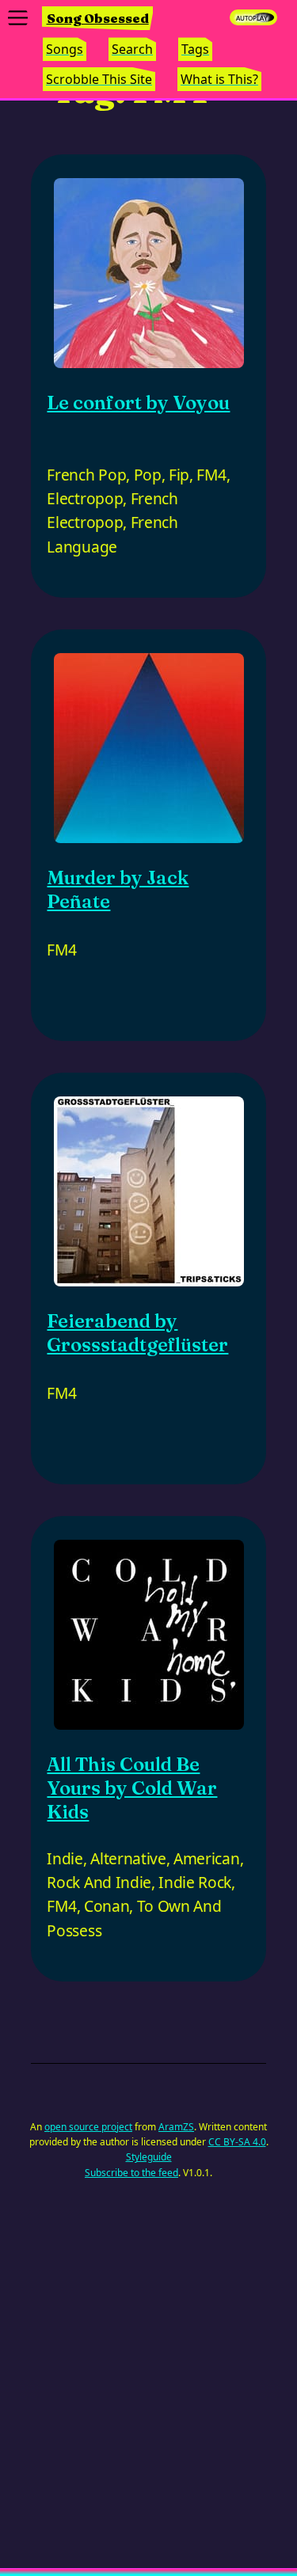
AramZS (176, 2127)
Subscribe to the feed (131, 2173)
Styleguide (149, 2157)
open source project (88, 2127)
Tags (195, 49)
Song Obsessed (98, 18)
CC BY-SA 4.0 (237, 2142)
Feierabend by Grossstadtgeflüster (137, 1333)
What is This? (219, 79)
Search (132, 49)
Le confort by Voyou (138, 403)
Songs (65, 49)
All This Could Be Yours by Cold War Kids (132, 1788)
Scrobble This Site (99, 79)
